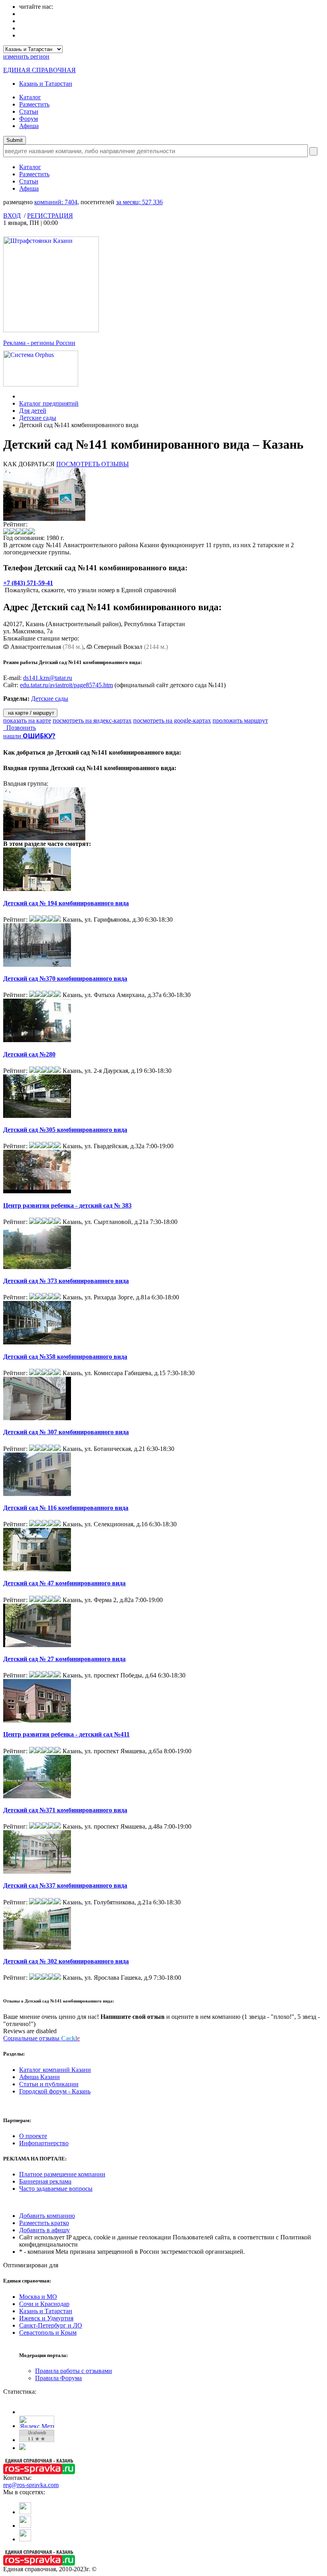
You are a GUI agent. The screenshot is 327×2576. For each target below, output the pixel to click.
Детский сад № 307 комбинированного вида (66, 1432)
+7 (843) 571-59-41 (28, 583)
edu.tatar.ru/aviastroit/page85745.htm (66, 685)
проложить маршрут (240, 720)
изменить (26, 56)
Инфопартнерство (44, 2143)
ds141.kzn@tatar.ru (48, 678)
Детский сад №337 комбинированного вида (65, 1885)
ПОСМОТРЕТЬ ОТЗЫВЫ (93, 464)
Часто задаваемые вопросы (56, 2189)
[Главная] (21, 396)
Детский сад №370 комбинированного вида (65, 979)
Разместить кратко (44, 2223)
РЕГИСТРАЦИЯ (50, 216)
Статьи (29, 111)
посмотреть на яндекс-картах (92, 720)
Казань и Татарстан (46, 84)
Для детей (33, 411)
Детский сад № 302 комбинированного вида (66, 1961)
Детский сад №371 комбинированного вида (65, 1810)
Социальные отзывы (41, 2038)
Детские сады (38, 418)
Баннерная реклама (45, 2181)
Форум (29, 119)
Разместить (34, 104)
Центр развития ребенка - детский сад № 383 (67, 1205)
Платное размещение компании (62, 2174)
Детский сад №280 (29, 1054)
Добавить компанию (47, 2216)
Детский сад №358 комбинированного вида (65, 1357)
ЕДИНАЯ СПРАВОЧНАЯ (39, 70)
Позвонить (20, 728)
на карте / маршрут (30, 713)
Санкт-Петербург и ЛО (51, 2325)
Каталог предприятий (49, 403)
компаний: (56, 202)
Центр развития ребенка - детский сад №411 (66, 1734)
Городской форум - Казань (55, 2091)
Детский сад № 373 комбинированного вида (66, 1281)
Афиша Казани (39, 2077)
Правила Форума (58, 2378)
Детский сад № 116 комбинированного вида (66, 1508)
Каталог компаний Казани (55, 2070)
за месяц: (139, 202)
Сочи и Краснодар (44, 2304)
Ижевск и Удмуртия (46, 2318)
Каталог (30, 97)
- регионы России (39, 343)
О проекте (33, 2136)
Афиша (29, 126)
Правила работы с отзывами (74, 2371)
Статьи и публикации (49, 2084)
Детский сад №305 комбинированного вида (65, 1130)
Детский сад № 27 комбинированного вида (64, 1659)
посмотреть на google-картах (172, 720)
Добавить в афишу (44, 2230)
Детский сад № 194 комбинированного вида (66, 903)
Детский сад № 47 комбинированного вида (64, 1583)
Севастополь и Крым (48, 2333)
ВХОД (12, 216)
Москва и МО (38, 2297)
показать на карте (27, 720)
